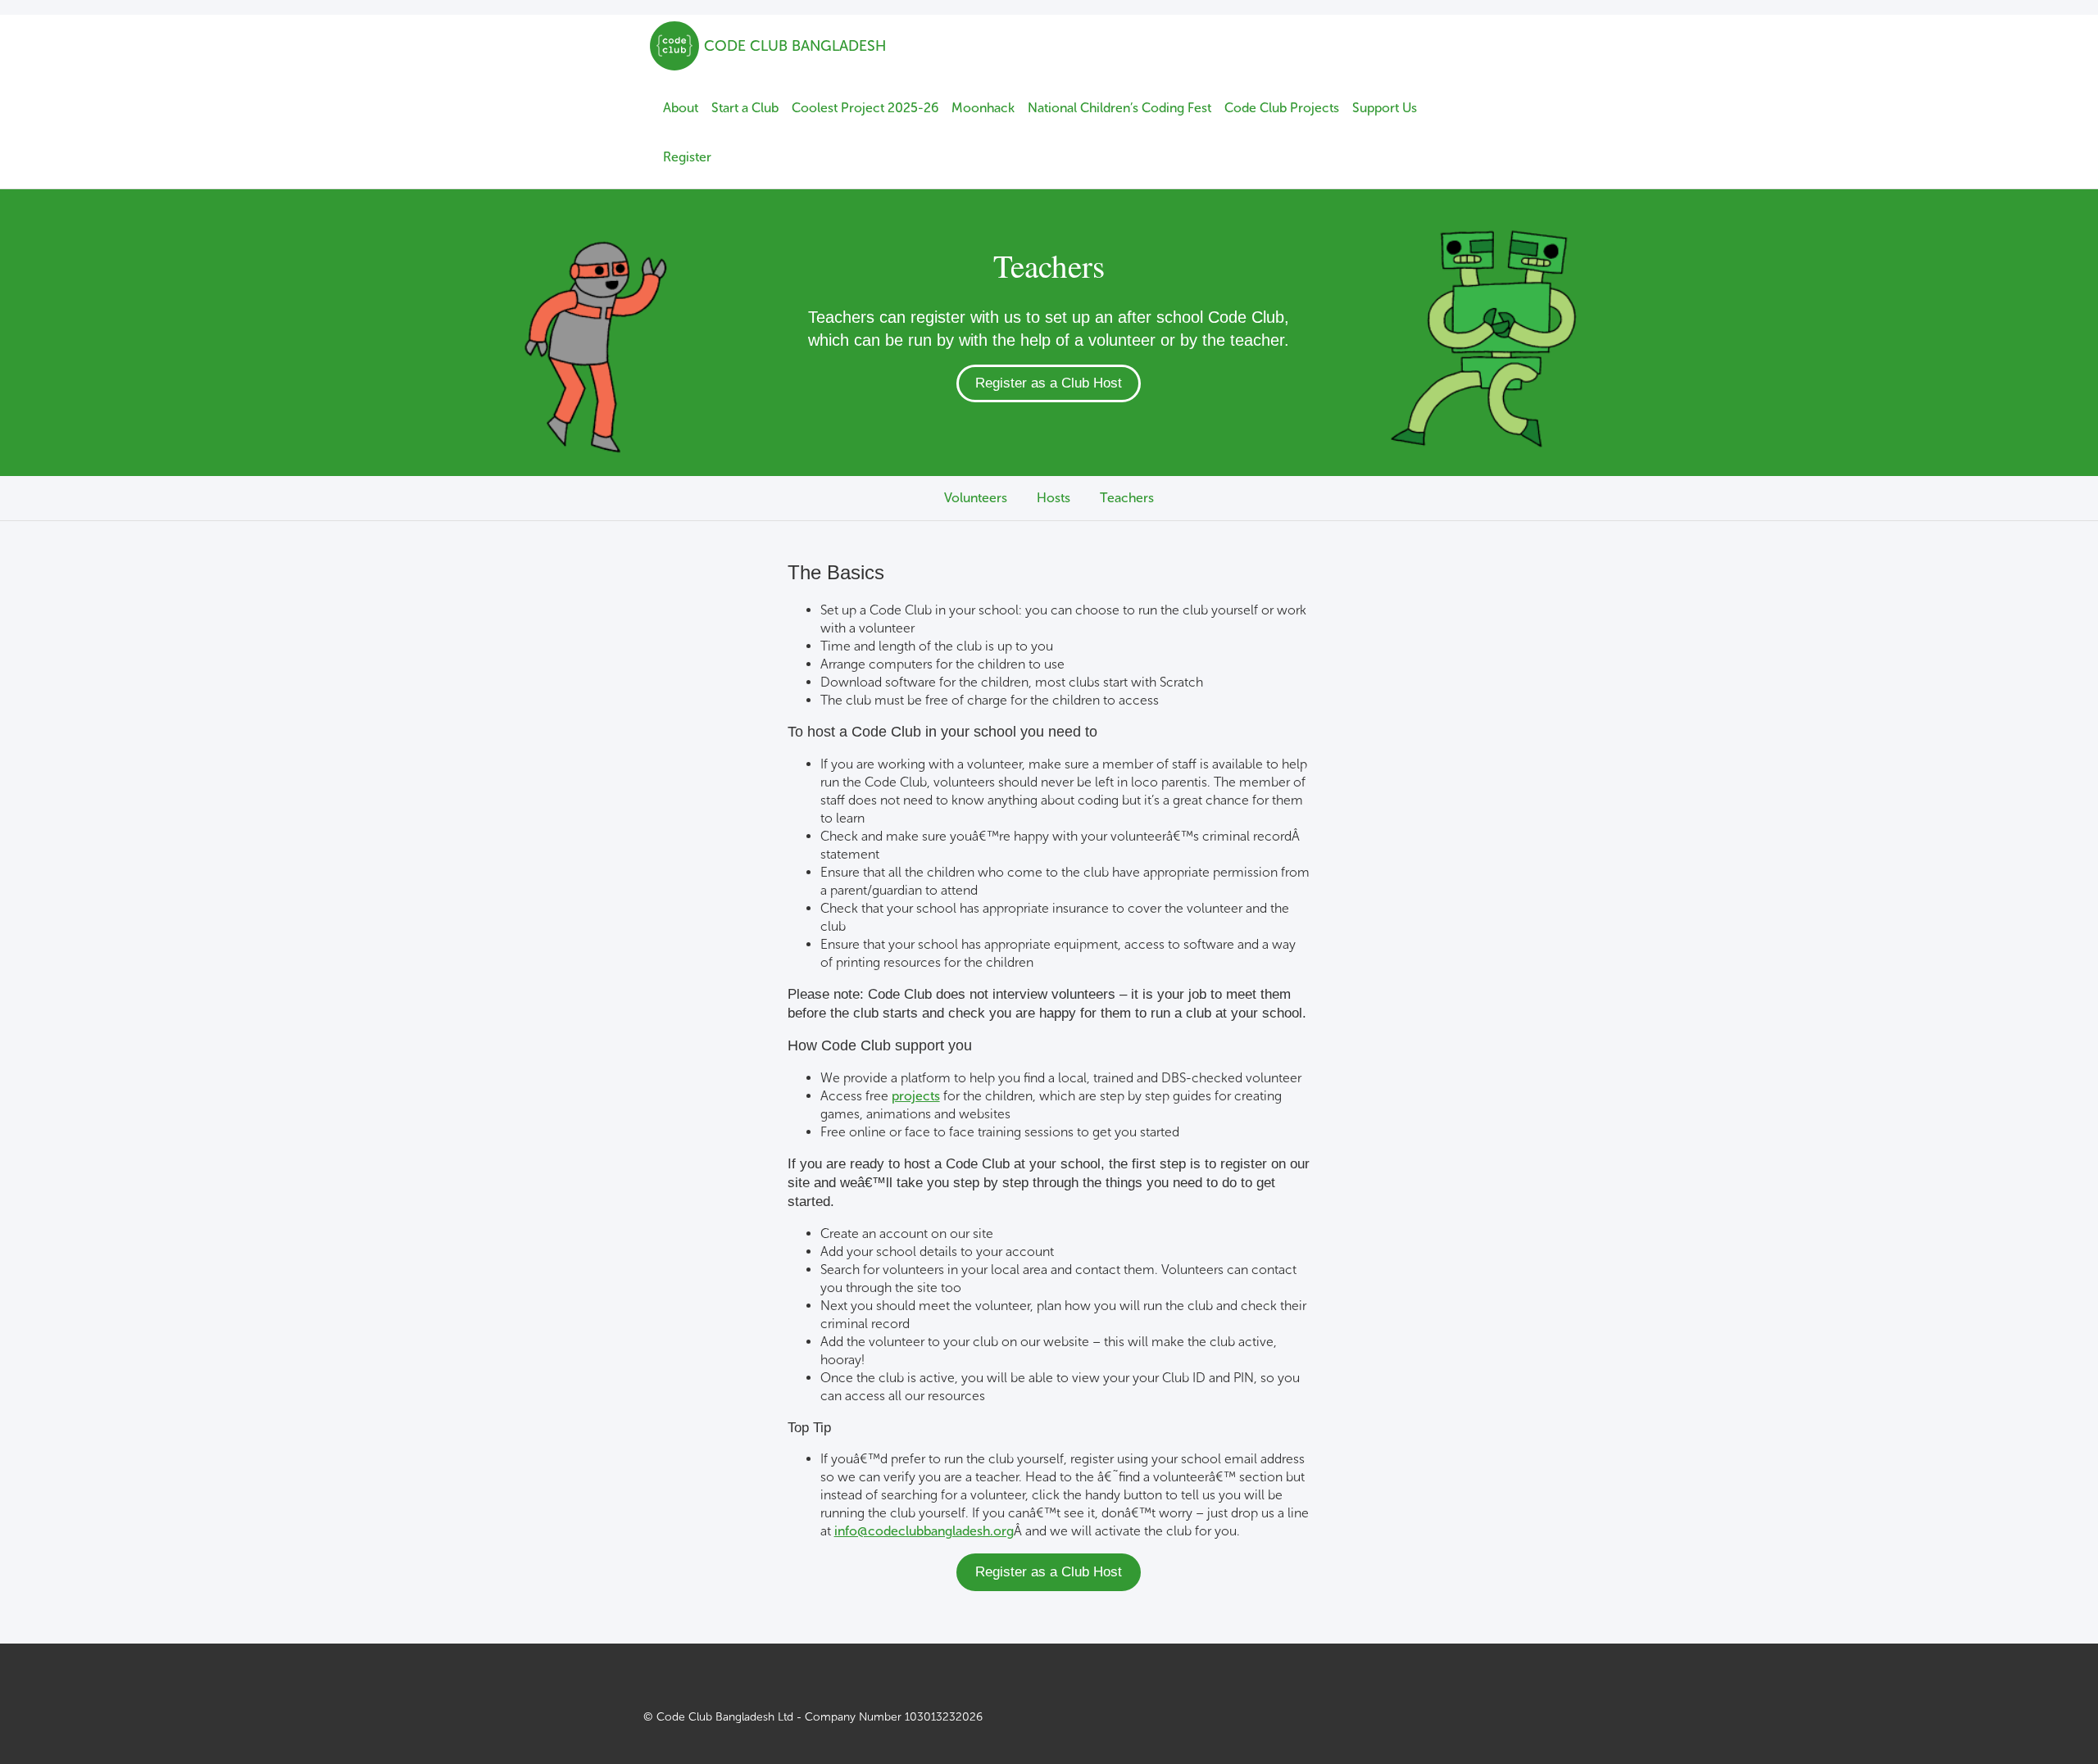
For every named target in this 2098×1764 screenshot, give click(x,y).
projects (916, 1096)
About (681, 108)
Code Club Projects (1282, 108)
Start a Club (745, 108)
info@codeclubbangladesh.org (924, 1531)
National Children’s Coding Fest (1119, 108)
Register (687, 157)
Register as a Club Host (1049, 383)
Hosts (1054, 498)
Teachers (1127, 498)
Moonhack (983, 108)
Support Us (1385, 108)
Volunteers (976, 498)
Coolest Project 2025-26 (865, 108)
